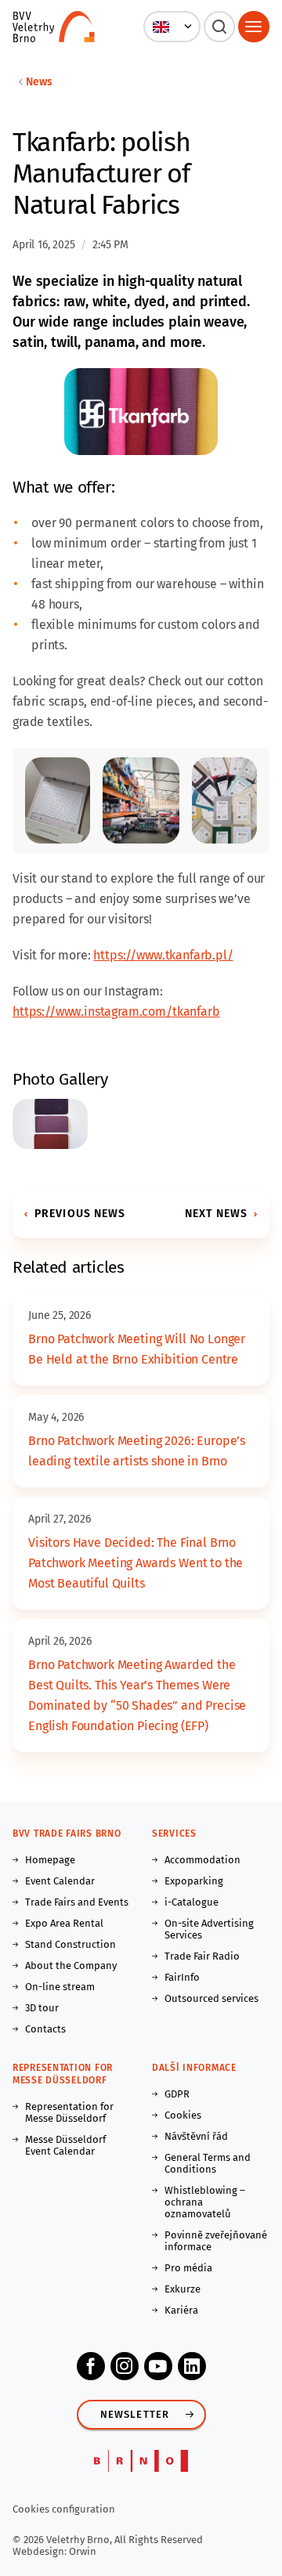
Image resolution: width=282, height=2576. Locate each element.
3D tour (42, 2008)
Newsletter (135, 2414)
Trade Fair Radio (202, 1956)
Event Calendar (60, 1881)
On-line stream (60, 1987)
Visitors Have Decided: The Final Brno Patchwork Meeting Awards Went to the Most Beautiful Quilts (136, 1563)
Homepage (50, 1860)
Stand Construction (70, 1944)
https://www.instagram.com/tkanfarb (116, 1012)
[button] (172, 27)
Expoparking (194, 1881)
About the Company (71, 1965)
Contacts (45, 2029)
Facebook (91, 2366)
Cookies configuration (64, 2509)
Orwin (83, 2551)
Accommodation (202, 1860)
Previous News (80, 1214)
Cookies (183, 2115)
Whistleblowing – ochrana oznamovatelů (205, 2202)
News (39, 82)
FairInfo (182, 1977)
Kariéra (181, 2310)
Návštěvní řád (196, 2136)
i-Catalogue (192, 1902)
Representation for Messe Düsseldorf (69, 2112)
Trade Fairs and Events (77, 1902)
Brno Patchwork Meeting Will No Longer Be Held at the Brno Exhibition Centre (137, 1349)
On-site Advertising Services (209, 1929)
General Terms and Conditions (208, 2163)
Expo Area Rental (64, 1923)
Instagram (125, 2366)
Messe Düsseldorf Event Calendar (65, 2145)
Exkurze (183, 2289)
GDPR (177, 2094)
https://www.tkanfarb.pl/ (163, 955)
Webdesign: (41, 2551)
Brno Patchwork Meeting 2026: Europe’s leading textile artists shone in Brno (137, 1451)
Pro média (188, 2268)
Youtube (158, 2366)
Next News (216, 1214)
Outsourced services (211, 1998)
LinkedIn (192, 2366)
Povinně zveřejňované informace (216, 2241)
